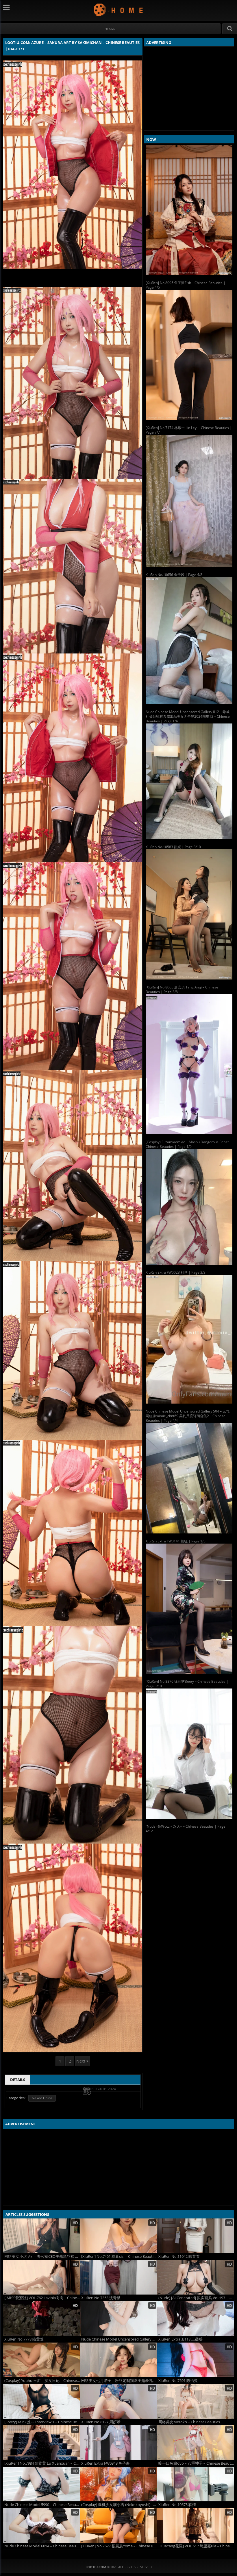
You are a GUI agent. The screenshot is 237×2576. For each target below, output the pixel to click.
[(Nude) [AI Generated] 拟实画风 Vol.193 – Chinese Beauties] (196, 2277)
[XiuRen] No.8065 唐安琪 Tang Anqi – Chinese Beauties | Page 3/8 (182, 989)
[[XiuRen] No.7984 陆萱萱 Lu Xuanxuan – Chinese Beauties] (41, 2443)
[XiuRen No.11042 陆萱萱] (196, 2236)
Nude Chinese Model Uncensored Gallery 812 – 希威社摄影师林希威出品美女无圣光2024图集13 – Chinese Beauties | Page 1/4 (188, 716)
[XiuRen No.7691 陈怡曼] (196, 2360)
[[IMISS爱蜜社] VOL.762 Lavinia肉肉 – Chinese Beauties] (41, 2277)
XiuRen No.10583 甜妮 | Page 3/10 (173, 847)
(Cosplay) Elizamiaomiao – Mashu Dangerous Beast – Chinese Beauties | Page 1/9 (188, 1144)
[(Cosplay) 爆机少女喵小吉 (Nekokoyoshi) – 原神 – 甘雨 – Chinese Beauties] (118, 2484)
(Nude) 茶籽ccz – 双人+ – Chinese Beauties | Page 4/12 (186, 1829)
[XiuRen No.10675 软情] (196, 2484)
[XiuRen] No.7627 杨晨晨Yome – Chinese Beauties (119, 2546)
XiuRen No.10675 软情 (177, 2505)
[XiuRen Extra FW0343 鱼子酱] (118, 2443)
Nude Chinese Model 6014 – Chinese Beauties (42, 2546)
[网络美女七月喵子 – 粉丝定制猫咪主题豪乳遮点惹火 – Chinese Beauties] (118, 2360)
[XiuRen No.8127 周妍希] (118, 2401)
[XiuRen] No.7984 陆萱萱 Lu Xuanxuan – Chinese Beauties (42, 2463)
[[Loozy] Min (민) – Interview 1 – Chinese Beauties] (41, 2401)
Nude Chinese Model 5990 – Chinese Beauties (42, 2505)
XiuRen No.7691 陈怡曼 (178, 2381)
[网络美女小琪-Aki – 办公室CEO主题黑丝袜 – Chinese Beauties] (41, 2236)
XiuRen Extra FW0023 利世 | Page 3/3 (176, 1272)
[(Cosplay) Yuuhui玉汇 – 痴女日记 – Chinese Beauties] (41, 2360)
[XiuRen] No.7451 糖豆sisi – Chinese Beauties (119, 2256)
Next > (83, 2061)
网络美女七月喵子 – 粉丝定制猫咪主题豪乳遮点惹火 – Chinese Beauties (119, 2381)
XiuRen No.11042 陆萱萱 (179, 2256)
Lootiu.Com (119, 10)
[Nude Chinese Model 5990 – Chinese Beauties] (41, 2484)
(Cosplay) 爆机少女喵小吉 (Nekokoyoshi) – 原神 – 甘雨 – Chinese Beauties (119, 2505)
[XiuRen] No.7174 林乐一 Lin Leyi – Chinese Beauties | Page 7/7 (189, 430)
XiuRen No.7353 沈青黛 (101, 2298)
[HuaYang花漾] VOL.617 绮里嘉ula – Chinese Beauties (196, 2546)
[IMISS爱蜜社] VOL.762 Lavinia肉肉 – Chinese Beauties (42, 2298)
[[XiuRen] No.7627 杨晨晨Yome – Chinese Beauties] (118, 2525)
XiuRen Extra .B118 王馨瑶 (180, 2339)
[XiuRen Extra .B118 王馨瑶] (196, 2319)
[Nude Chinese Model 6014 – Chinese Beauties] (41, 2525)
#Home (110, 29)
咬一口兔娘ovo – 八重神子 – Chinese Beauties (196, 2463)
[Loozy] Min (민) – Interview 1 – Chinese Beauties (42, 2422)
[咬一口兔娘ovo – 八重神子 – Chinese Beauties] (196, 2443)
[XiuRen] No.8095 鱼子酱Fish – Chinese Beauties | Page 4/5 (186, 285)
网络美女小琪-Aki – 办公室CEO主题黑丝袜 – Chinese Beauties (42, 2256)
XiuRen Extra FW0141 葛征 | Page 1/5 (176, 1541)
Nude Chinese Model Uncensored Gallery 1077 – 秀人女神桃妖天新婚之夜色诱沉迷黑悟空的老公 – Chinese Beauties (119, 2339)
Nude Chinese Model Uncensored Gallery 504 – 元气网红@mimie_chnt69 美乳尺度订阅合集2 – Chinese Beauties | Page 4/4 (188, 1416)
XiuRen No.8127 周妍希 (101, 2422)
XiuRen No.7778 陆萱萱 (24, 2339)
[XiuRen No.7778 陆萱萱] (41, 2319)
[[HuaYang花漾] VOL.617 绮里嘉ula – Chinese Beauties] (196, 2525)
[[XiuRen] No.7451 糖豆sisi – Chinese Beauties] (118, 2236)
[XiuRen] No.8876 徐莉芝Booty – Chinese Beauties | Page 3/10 (187, 1684)
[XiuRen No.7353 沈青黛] (118, 2277)
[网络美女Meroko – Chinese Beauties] (196, 2401)
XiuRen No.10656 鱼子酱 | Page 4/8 (174, 575)
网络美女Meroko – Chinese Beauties (189, 2422)
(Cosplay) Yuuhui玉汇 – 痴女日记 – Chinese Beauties (42, 2381)
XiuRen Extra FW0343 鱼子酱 (105, 2463)
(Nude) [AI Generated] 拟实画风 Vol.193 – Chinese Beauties (196, 2298)
